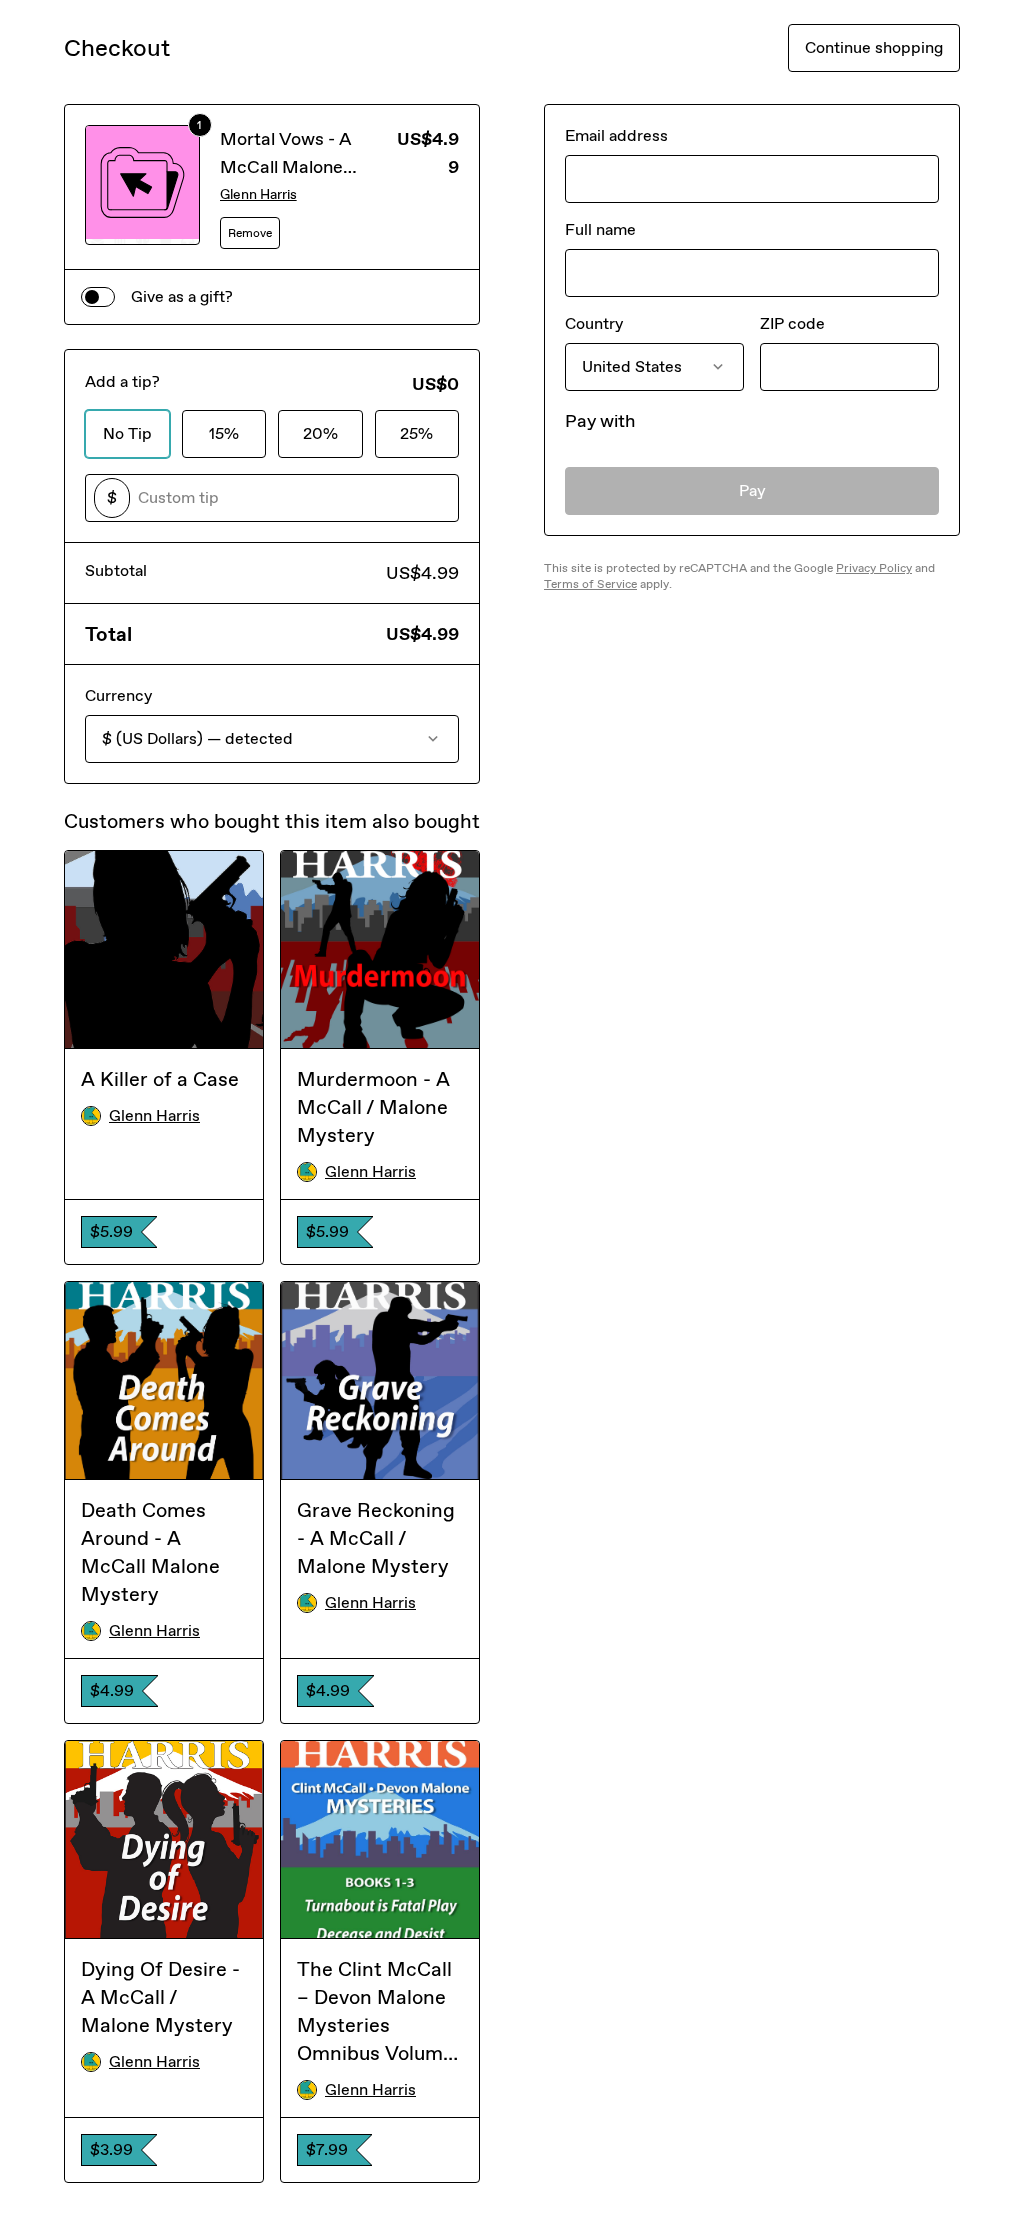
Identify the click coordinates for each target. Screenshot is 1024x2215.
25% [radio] (416, 433)
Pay (752, 490)
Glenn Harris (258, 194)
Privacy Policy (874, 568)
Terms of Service (590, 584)
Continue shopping (874, 47)
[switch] (98, 297)
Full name (600, 229)
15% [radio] (224, 433)
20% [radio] (320, 433)
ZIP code (792, 323)
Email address (616, 135)
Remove (250, 233)
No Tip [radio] (127, 433)
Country (594, 323)
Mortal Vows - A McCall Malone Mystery (286, 167)
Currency (118, 695)
